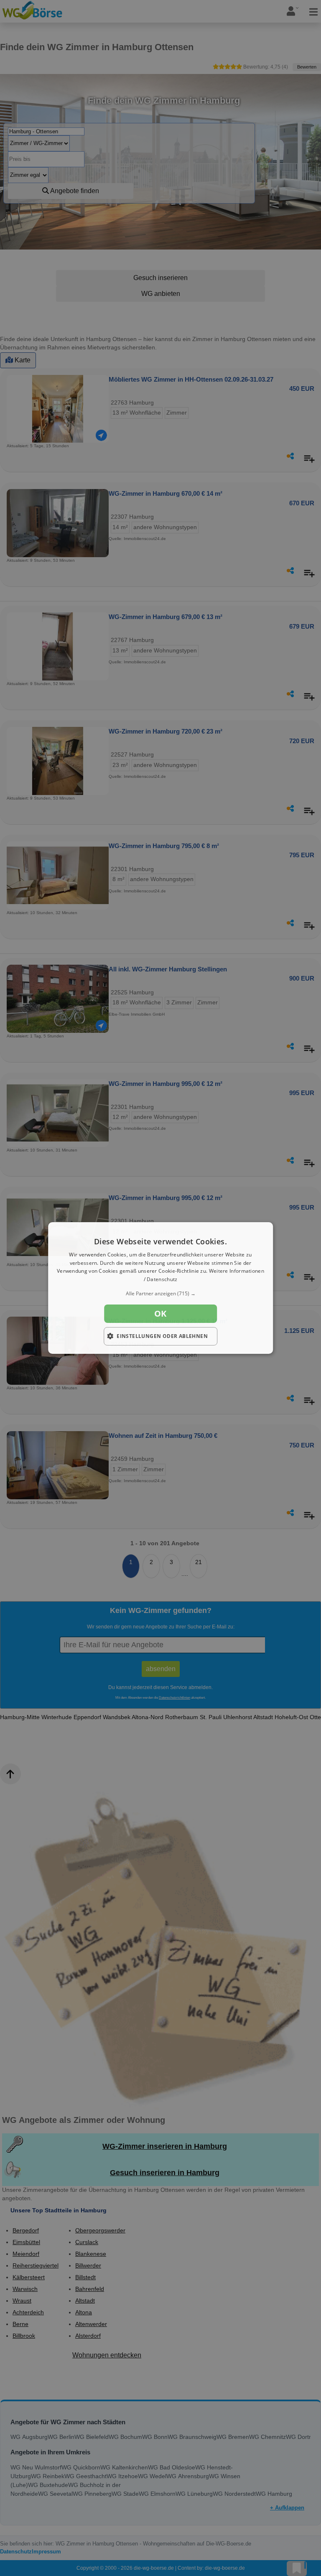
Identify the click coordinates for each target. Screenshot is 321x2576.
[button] (160, 1294)
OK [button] (160, 1313)
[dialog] (160, 1288)
